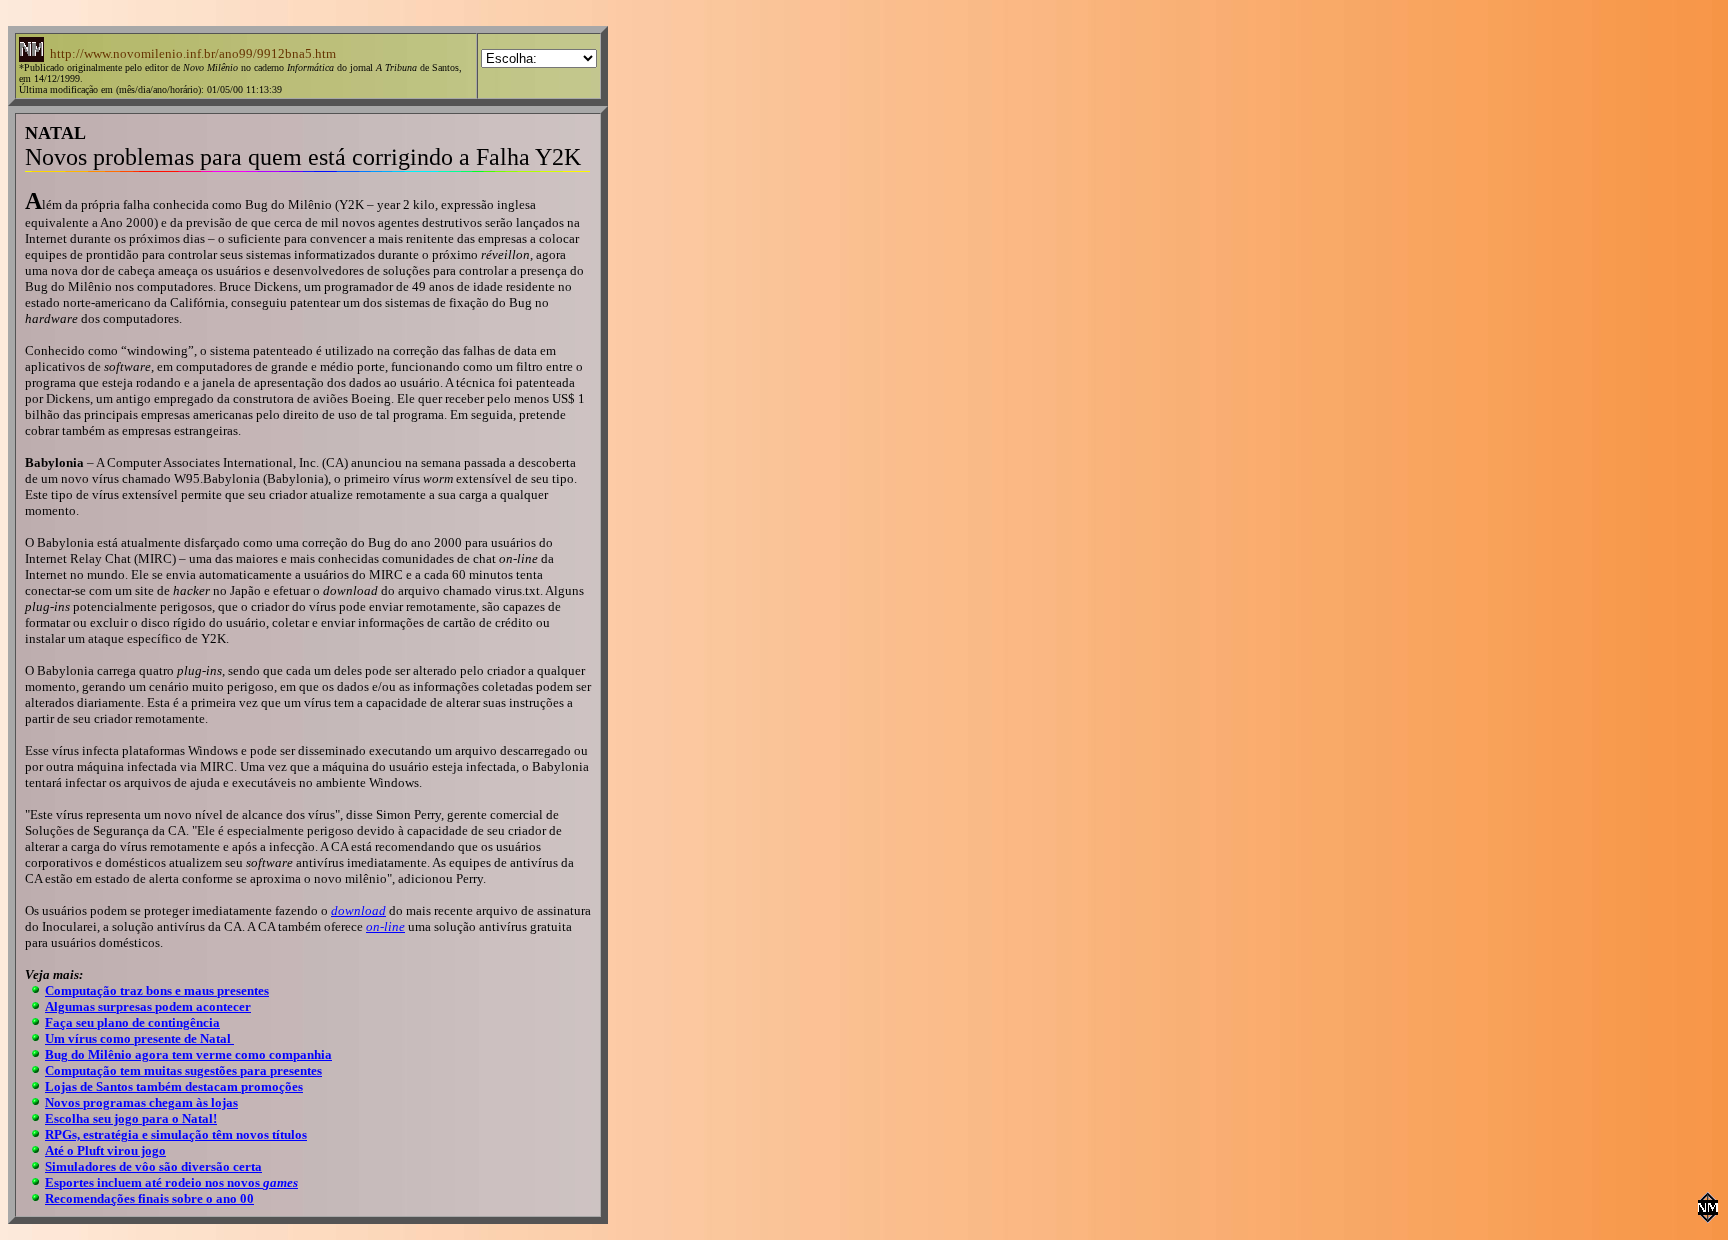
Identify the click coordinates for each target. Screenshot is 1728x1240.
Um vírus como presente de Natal (139, 1038)
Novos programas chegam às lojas (141, 1102)
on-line (385, 926)
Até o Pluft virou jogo (105, 1150)
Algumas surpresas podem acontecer (148, 1006)
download (358, 910)
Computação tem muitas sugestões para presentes (183, 1070)
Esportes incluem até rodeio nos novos (171, 1182)
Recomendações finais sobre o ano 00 (149, 1198)
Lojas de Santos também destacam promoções (174, 1086)
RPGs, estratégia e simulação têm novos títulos (176, 1134)
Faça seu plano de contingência (132, 1022)
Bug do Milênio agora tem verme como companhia (188, 1054)
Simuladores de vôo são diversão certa (153, 1166)
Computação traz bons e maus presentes (157, 990)
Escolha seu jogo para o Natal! (131, 1118)
